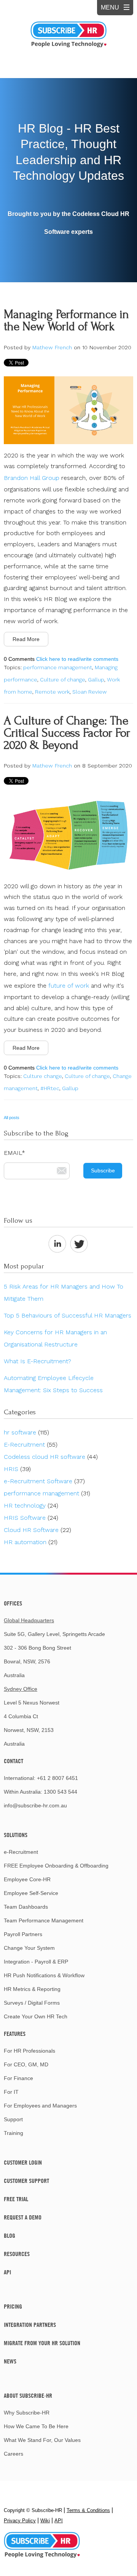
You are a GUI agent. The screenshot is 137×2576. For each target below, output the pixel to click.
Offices (13, 1603)
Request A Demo (23, 2217)
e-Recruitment (21, 1852)
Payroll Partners (23, 1934)
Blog (10, 2235)
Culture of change (63, 680)
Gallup (96, 680)
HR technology (31, 1505)
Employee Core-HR (27, 1879)
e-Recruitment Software (44, 1481)
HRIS (17, 1469)
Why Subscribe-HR (27, 2413)
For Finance (18, 2078)
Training (14, 2133)
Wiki (45, 2521)
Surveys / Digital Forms (32, 2003)
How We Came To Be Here (36, 2426)
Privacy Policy (20, 2521)
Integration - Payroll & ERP (36, 1962)
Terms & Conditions (88, 2510)
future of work (69, 986)
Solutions (16, 1835)
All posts (12, 1118)
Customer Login (23, 2162)
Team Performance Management (44, 1920)
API (7, 2272)
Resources (17, 2254)
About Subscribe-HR (28, 2395)
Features (15, 2034)
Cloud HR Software (37, 1530)
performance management (58, 667)
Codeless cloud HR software (51, 1457)
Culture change (43, 1076)
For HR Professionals (29, 2051)
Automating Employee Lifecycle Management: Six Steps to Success (53, 1384)
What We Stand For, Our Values (42, 2440)
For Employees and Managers (40, 2106)
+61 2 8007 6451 (57, 1778)
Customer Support (26, 2181)
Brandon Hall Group (32, 478)
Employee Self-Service (31, 1893)
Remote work (52, 692)
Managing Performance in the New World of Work (66, 321)
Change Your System (29, 1948)
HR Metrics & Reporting (32, 1989)
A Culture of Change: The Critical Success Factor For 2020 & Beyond (67, 733)
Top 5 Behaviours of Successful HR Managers (68, 1315)
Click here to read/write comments (77, 659)
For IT (11, 2092)
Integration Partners (30, 2325)
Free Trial (16, 2199)
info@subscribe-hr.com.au (35, 1805)
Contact (14, 1761)
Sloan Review (89, 692)
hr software (26, 1432)
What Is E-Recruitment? (37, 1361)
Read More (26, 639)
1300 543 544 (61, 1792)
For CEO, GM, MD (26, 2064)
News (10, 2361)
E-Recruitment (31, 1445)
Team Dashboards (26, 1907)
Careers (14, 2454)
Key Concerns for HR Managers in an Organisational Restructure (55, 1338)
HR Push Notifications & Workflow (44, 1975)
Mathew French (52, 347)
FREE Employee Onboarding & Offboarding (56, 1866)
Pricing (13, 2306)
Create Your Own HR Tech (36, 2016)
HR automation (31, 1542)
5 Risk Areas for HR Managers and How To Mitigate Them (64, 1293)
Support (13, 2119)
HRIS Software (31, 1518)
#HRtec (50, 1088)
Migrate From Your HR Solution (42, 2343)
